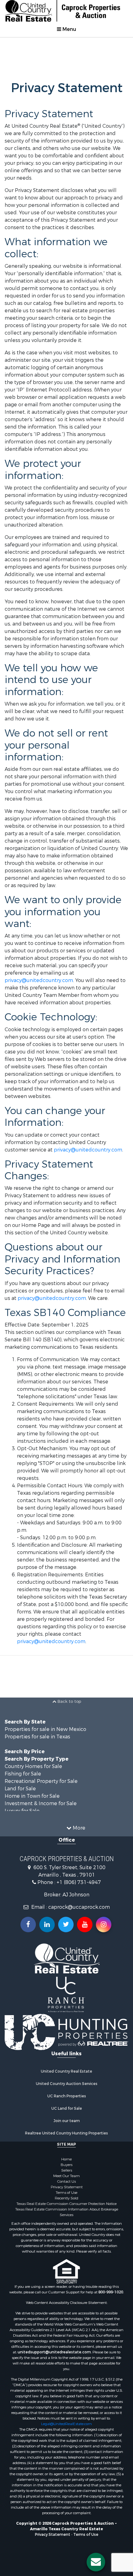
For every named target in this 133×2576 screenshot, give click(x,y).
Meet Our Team (66, 2176)
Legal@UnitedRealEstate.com (66, 2424)
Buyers (66, 2165)
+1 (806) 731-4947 (79, 1882)
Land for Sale (20, 1789)
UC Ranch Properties (67, 2096)
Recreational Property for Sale (41, 1781)
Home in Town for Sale (32, 1796)
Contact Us (66, 2181)
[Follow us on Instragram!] (104, 1925)
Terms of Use (66, 2193)
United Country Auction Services (67, 2084)
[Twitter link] (66, 1925)
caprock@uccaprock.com (79, 1907)
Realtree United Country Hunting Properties (66, 2133)
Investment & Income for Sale (41, 1803)
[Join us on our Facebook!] (28, 1925)
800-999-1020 (111, 2292)
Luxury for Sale (22, 1811)
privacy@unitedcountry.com (39, 980)
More (78, 1828)
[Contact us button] (96, 2562)
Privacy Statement (67, 2187)
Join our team (67, 2121)
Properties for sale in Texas (37, 1737)
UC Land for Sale (67, 2108)
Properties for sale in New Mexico (45, 1729)
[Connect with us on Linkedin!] (47, 1925)
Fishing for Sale (23, 1774)
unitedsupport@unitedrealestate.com (54, 2352)
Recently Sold (66, 2198)
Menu (69, 29)
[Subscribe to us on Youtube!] (85, 1925)
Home (66, 2159)
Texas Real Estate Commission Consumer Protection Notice (66, 2204)
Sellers (67, 2170)
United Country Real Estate (66, 2071)
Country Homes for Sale (33, 1766)
